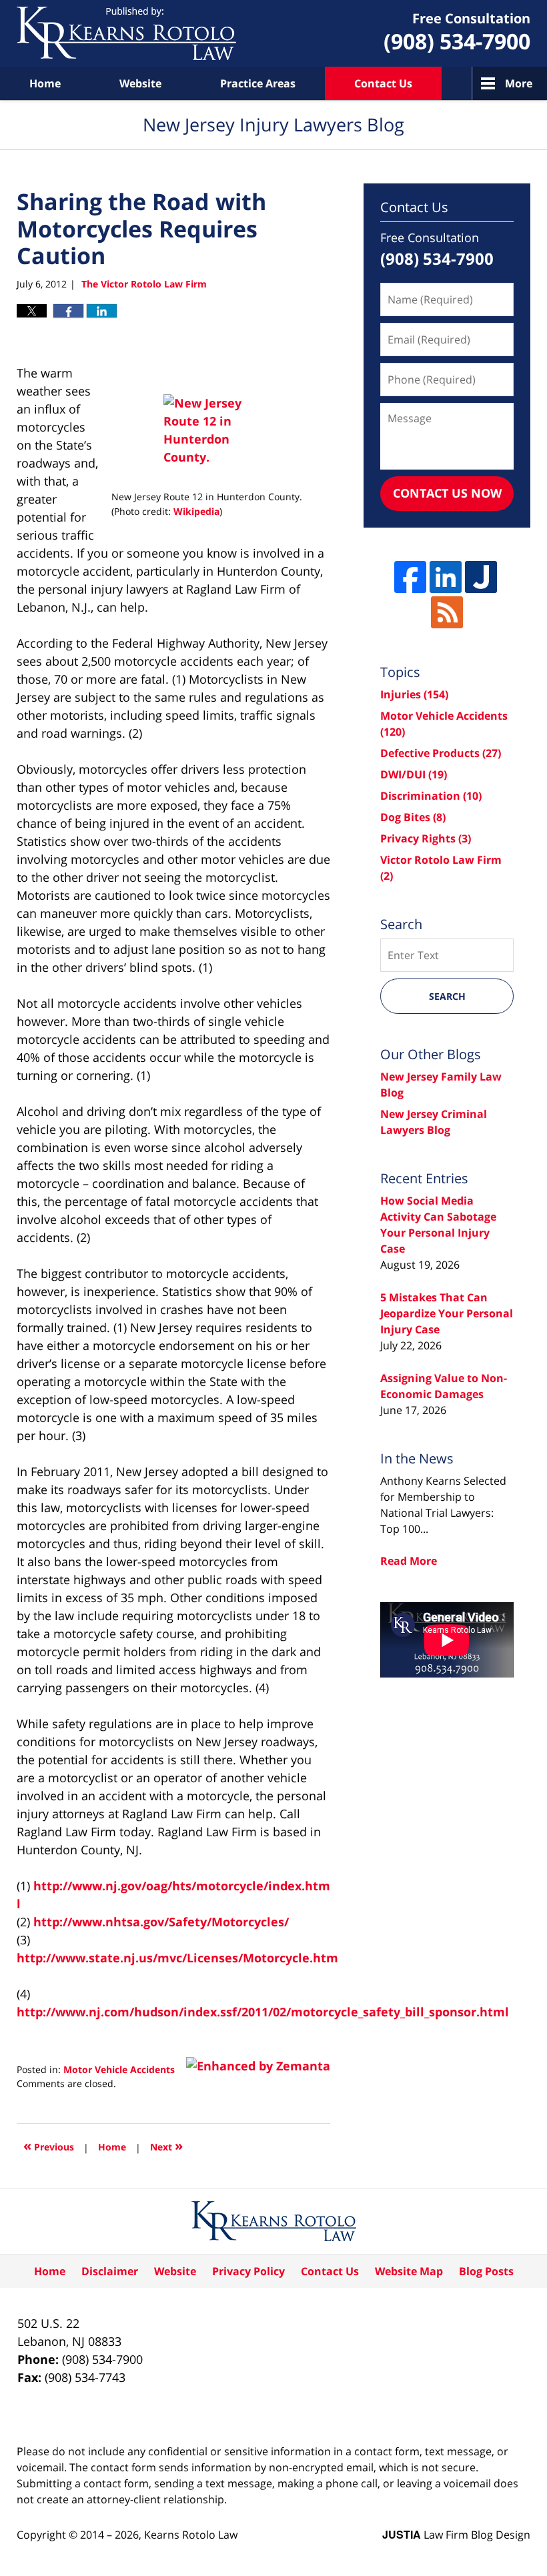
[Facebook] (410, 577)
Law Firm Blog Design (456, 2535)
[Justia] (481, 577)
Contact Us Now (447, 493)
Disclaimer (110, 2271)
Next (166, 2145)
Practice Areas (258, 83)
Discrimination (431, 796)
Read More (409, 1561)
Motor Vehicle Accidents (119, 2069)
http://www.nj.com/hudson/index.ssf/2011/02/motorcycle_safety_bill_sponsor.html (263, 2012)
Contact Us (383, 83)
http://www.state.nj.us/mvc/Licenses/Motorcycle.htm (177, 1958)
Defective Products (441, 753)
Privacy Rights (426, 838)
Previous (49, 2145)
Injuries (414, 694)
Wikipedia (196, 511)
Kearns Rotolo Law (191, 2535)
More (519, 83)
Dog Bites (413, 817)
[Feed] (447, 612)
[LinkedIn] (446, 577)
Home (45, 83)
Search (447, 996)
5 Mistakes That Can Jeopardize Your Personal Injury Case (447, 1313)
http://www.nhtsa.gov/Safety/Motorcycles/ (161, 1922)
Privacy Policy (248, 2271)
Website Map (409, 2271)
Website (140, 83)
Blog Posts (486, 2271)
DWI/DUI (414, 774)
